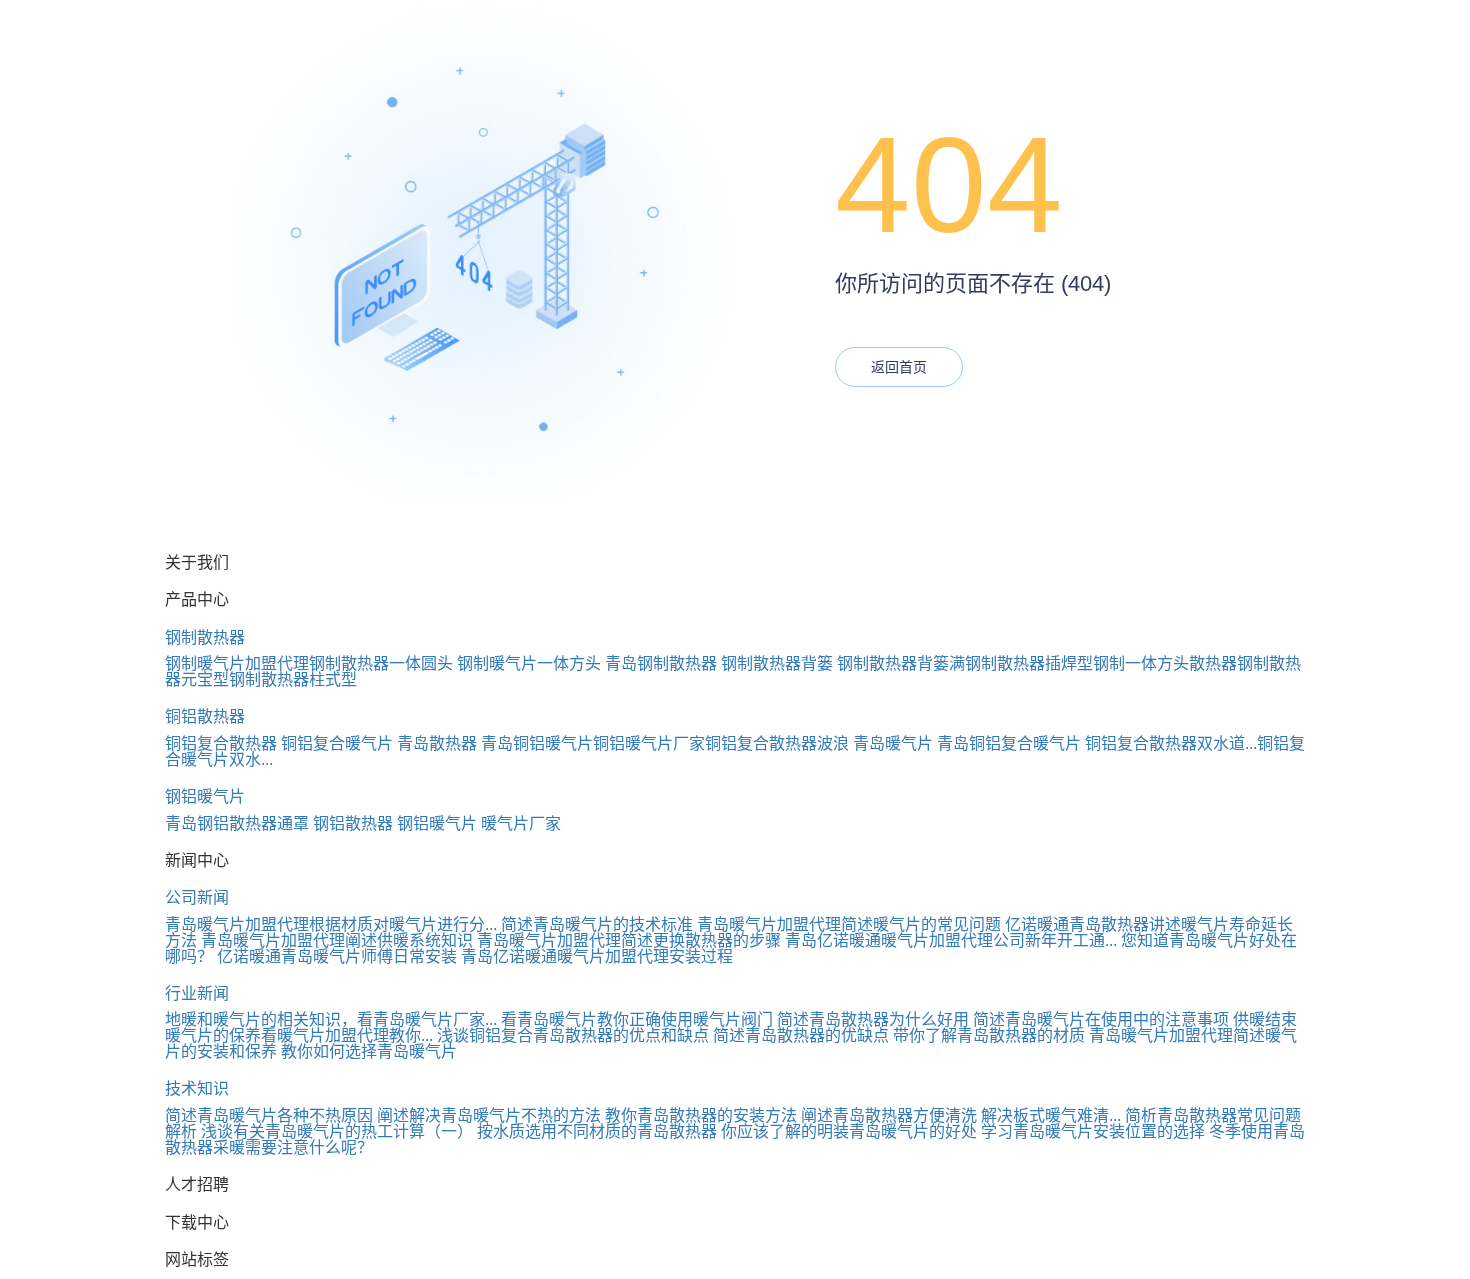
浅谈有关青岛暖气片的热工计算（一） (337, 1131)
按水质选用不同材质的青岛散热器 (597, 1131)
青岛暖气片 (893, 743)
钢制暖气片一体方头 (529, 663)
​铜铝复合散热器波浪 (777, 743)
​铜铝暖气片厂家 (649, 743)
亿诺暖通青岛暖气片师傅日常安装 (337, 956)
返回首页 (899, 367)
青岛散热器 (437, 743)
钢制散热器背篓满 (901, 663)
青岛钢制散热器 (661, 663)
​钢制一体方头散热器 (1165, 663)
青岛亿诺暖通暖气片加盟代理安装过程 (597, 956)
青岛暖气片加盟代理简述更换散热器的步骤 (629, 940)
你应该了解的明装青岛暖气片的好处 (849, 1131)
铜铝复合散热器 (221, 743)
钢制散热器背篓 (777, 663)
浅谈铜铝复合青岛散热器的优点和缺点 (573, 1035)
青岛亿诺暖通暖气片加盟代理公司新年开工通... (951, 940)
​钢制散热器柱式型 (293, 679)
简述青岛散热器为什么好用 (873, 1019)
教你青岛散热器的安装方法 (701, 1115)
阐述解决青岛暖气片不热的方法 (489, 1115)
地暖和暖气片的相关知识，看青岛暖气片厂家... (331, 1019)
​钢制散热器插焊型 (1029, 663)
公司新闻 (197, 897)
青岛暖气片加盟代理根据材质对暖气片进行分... (331, 924)
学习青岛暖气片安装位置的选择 (1093, 1131)
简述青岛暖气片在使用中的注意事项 (1101, 1019)
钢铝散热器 (353, 823)
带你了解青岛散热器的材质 (989, 1035)
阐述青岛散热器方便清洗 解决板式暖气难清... (961, 1115)
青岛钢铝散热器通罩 (237, 823)
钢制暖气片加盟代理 (237, 663)
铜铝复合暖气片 (337, 743)
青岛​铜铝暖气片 (537, 743)
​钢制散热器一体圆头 (381, 663)
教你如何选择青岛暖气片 (369, 1051)
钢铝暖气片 (205, 796)
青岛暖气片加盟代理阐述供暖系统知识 (337, 940)
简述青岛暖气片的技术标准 (597, 924)
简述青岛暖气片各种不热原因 (269, 1115)
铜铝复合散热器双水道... (1171, 743)
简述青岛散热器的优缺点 (801, 1035)
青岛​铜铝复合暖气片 (1009, 743)
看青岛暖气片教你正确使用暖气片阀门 (637, 1019)
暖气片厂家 (521, 823)
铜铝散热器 (205, 716)
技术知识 (197, 1088)
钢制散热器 (205, 637)
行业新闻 (197, 993)
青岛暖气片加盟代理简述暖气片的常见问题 (849, 924)
